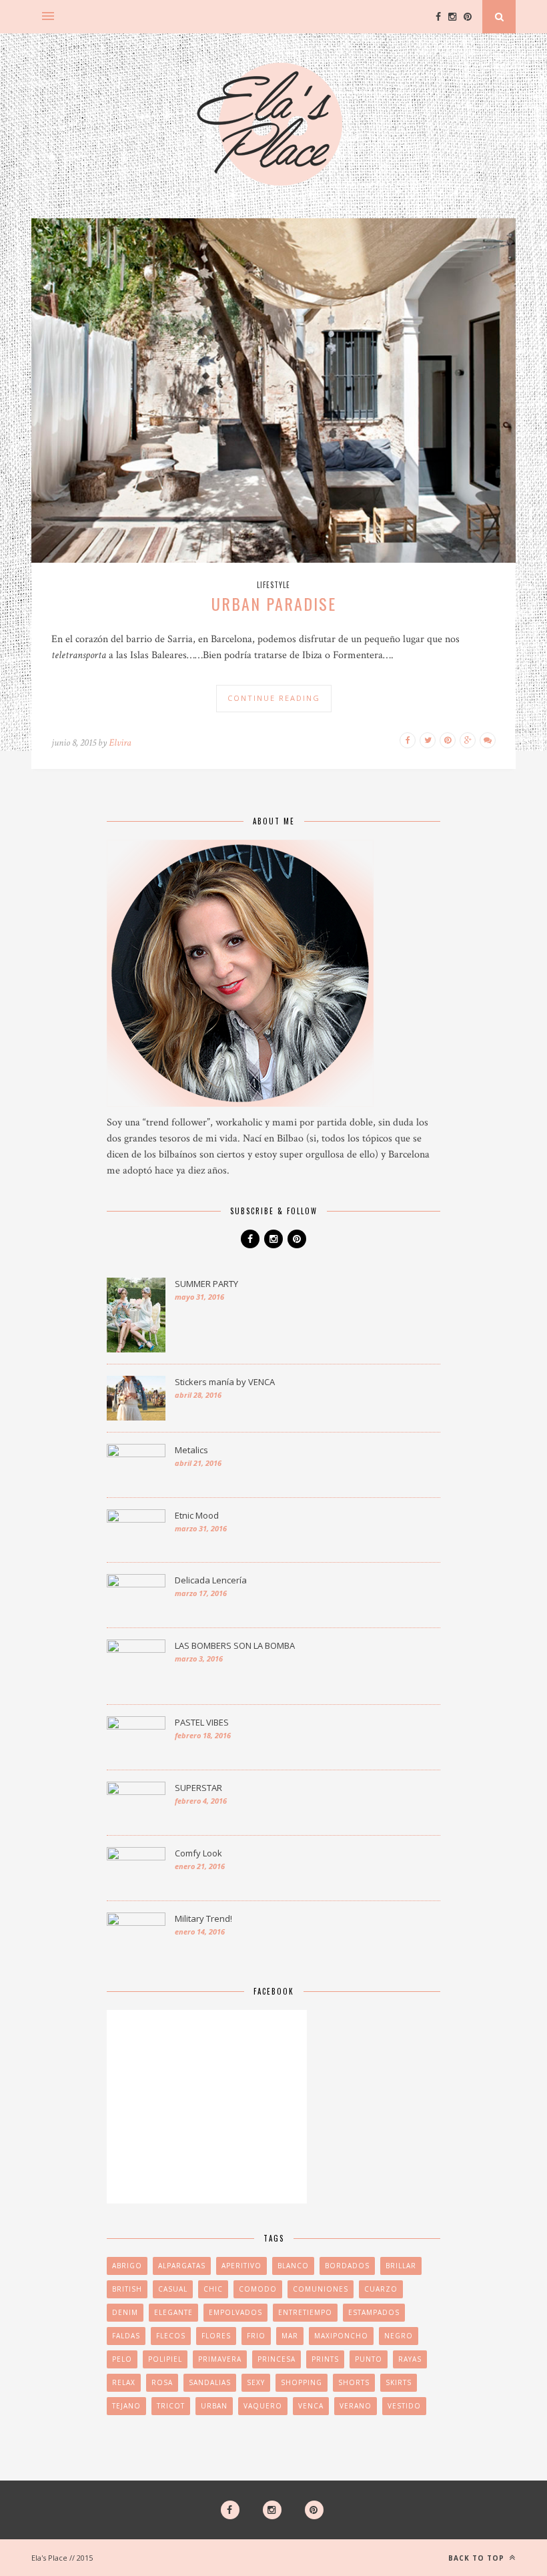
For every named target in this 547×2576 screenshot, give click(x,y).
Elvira (120, 743)
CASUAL (173, 2289)
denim (125, 2312)
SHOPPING (302, 2382)
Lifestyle (273, 585)
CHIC (213, 2289)
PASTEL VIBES (202, 1722)
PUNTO (369, 2359)
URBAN (214, 2406)
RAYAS (410, 2359)
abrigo (127, 2266)
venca (311, 2406)
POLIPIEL (165, 2359)
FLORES (216, 2336)
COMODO (258, 2289)
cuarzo (381, 2289)
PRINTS (325, 2359)
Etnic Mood (197, 1515)
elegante (173, 2312)
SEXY (256, 2382)
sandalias (210, 2382)
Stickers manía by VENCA (225, 1382)
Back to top (478, 2558)
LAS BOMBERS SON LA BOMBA (235, 1645)
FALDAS (126, 2336)
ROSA (162, 2382)
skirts (399, 2382)
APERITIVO (241, 2266)
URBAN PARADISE (274, 603)
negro (399, 2336)
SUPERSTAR (198, 1788)
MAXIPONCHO (341, 2336)
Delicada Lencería (211, 1580)
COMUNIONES (321, 2289)
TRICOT (171, 2406)
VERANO (356, 2406)
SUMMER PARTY (206, 1284)
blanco (293, 2266)
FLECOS (171, 2336)
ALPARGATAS (182, 2266)
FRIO (256, 2336)
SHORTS (354, 2382)
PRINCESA (277, 2359)
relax (124, 2382)
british (127, 2289)
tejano (126, 2406)
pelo (122, 2359)
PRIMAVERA (220, 2359)
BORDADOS (347, 2266)
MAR (290, 2336)
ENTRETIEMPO (305, 2312)
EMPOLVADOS (235, 2312)
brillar (401, 2266)
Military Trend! (203, 1918)
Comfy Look (198, 1853)
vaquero (263, 2406)
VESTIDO (404, 2406)
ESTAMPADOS (374, 2312)
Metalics (191, 1450)
